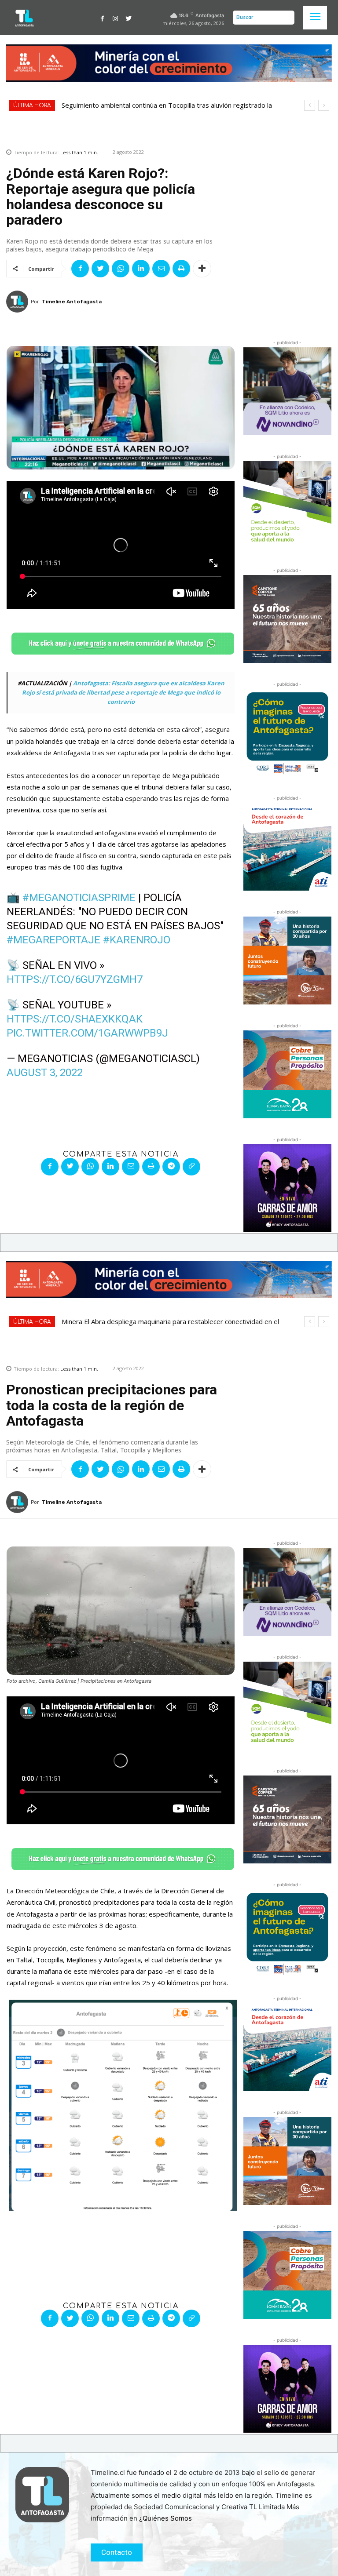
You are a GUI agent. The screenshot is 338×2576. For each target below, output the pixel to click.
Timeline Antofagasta (72, 302)
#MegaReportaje (53, 940)
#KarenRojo (137, 940)
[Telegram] (171, 1167)
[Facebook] (103, 18)
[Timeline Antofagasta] (18, 302)
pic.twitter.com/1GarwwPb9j (87, 1033)
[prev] (310, 105)
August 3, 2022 (45, 1073)
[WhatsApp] (121, 269)
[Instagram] (116, 18)
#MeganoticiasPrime (79, 898)
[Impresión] (181, 269)
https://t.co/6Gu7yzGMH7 (75, 979)
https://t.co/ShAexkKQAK (75, 1019)
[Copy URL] (191, 1167)
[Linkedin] (141, 269)
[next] (324, 105)
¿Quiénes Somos (165, 2518)
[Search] (286, 18)
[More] (202, 269)
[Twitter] (129, 18)
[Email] (161, 269)
